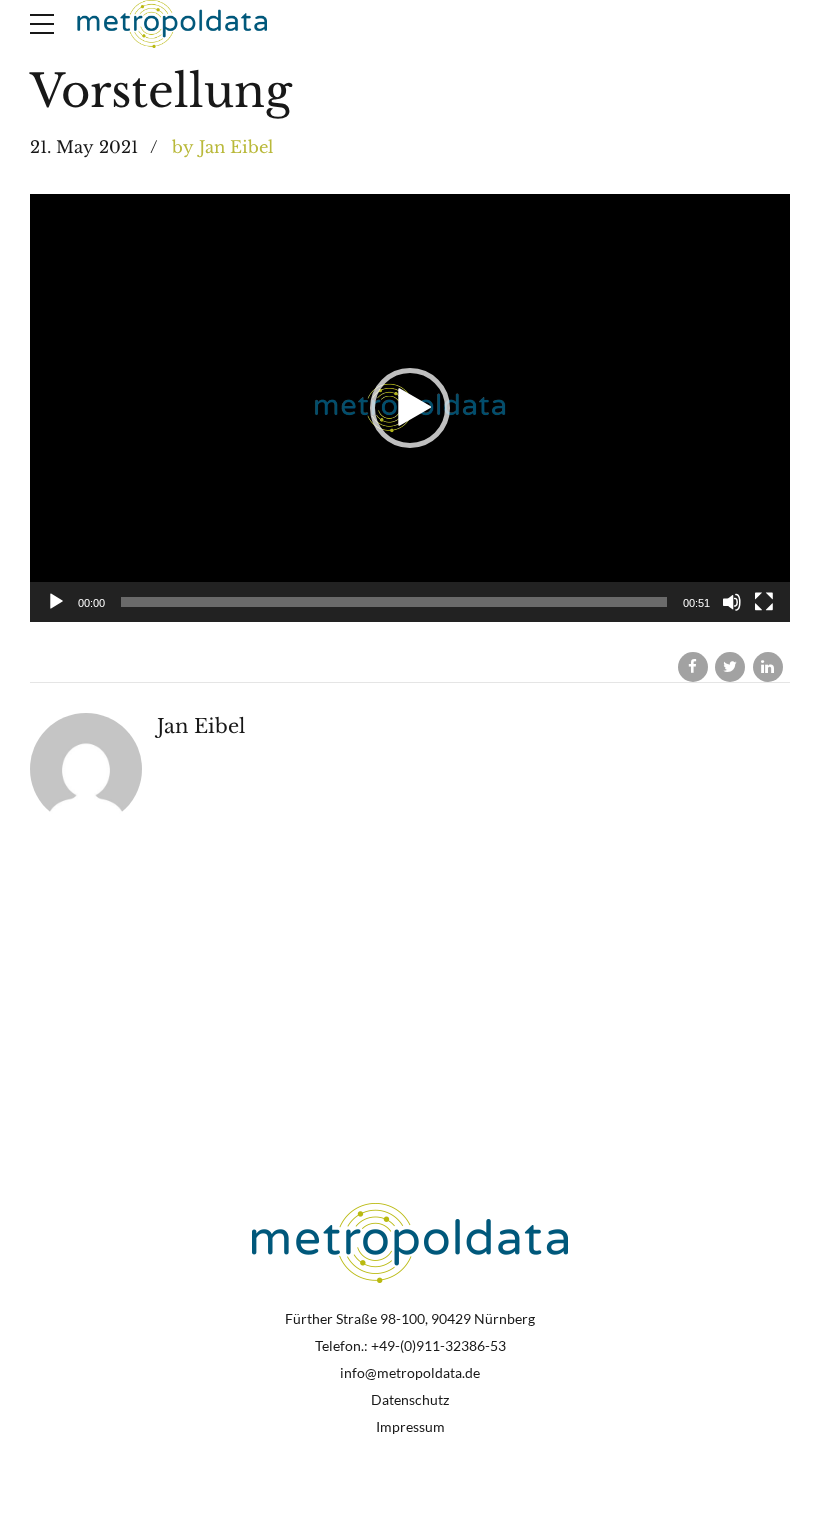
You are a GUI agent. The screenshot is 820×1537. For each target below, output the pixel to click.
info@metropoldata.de (410, 1373)
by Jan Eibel (222, 147)
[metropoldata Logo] (410, 1243)
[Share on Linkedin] (768, 667)
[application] (410, 408)
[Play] (56, 602)
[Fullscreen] (764, 602)
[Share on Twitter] (730, 667)
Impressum (410, 1427)
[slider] (394, 602)
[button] (410, 408)
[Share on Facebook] (693, 667)
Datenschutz (410, 1400)
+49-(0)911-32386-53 (438, 1346)
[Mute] (732, 602)
